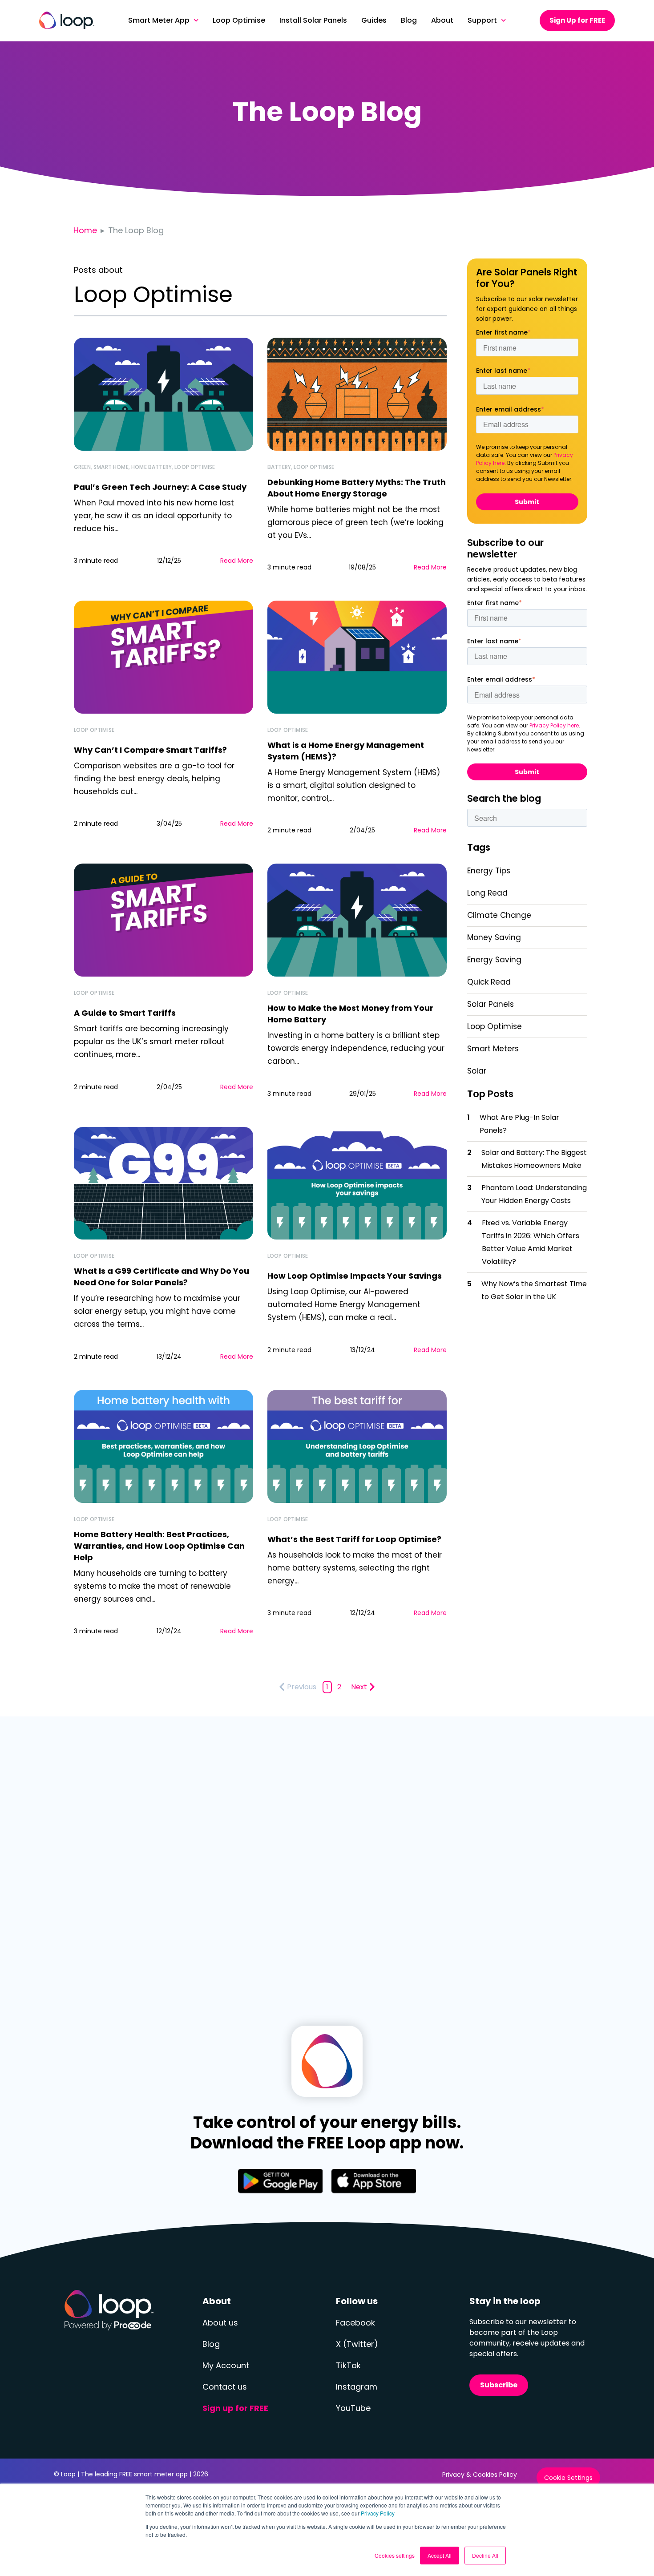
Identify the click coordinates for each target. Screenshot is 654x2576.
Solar (477, 1071)
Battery (279, 467)
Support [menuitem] (482, 20)
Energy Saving (494, 960)
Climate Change (499, 915)
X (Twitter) (357, 2344)
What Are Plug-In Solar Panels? (519, 1124)
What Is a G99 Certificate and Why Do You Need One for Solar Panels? (161, 1277)
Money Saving (494, 937)
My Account (226, 2365)
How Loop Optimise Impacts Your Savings (355, 1276)
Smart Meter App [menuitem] (159, 20)
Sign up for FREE (235, 2408)
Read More (237, 561)
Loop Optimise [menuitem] (239, 20)
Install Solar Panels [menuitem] (313, 20)
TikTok (348, 2365)
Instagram (357, 2387)
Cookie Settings (568, 2478)
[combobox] (527, 818)
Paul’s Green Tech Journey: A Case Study (160, 487)
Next (359, 1687)
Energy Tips (489, 871)
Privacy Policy (378, 2513)
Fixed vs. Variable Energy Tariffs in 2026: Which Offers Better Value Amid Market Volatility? (531, 1242)
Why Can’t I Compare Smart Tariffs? (150, 750)
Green (82, 467)
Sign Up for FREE (577, 20)
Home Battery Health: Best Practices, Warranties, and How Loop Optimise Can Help (159, 1546)
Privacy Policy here (554, 725)
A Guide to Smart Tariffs (125, 1013)
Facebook (355, 2323)
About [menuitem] (442, 20)
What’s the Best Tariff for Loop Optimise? (354, 1539)
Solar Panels (490, 1004)
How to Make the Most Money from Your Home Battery (350, 1014)
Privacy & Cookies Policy (480, 2475)
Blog (211, 2344)
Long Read (487, 893)
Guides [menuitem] (374, 20)
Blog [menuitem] (409, 20)
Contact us (225, 2387)
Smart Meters (493, 1049)
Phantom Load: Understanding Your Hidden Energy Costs (534, 1194)
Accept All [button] (440, 2555)
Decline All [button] (485, 2555)
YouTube (353, 2408)
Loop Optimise (195, 467)
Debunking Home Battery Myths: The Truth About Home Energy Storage (357, 488)
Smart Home (111, 467)
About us (220, 2323)
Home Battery (151, 467)
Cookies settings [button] (395, 2555)
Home (85, 230)
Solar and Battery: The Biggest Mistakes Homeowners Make (534, 1159)
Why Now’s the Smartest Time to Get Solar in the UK (534, 1290)
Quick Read (489, 982)
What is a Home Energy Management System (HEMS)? (346, 751)
